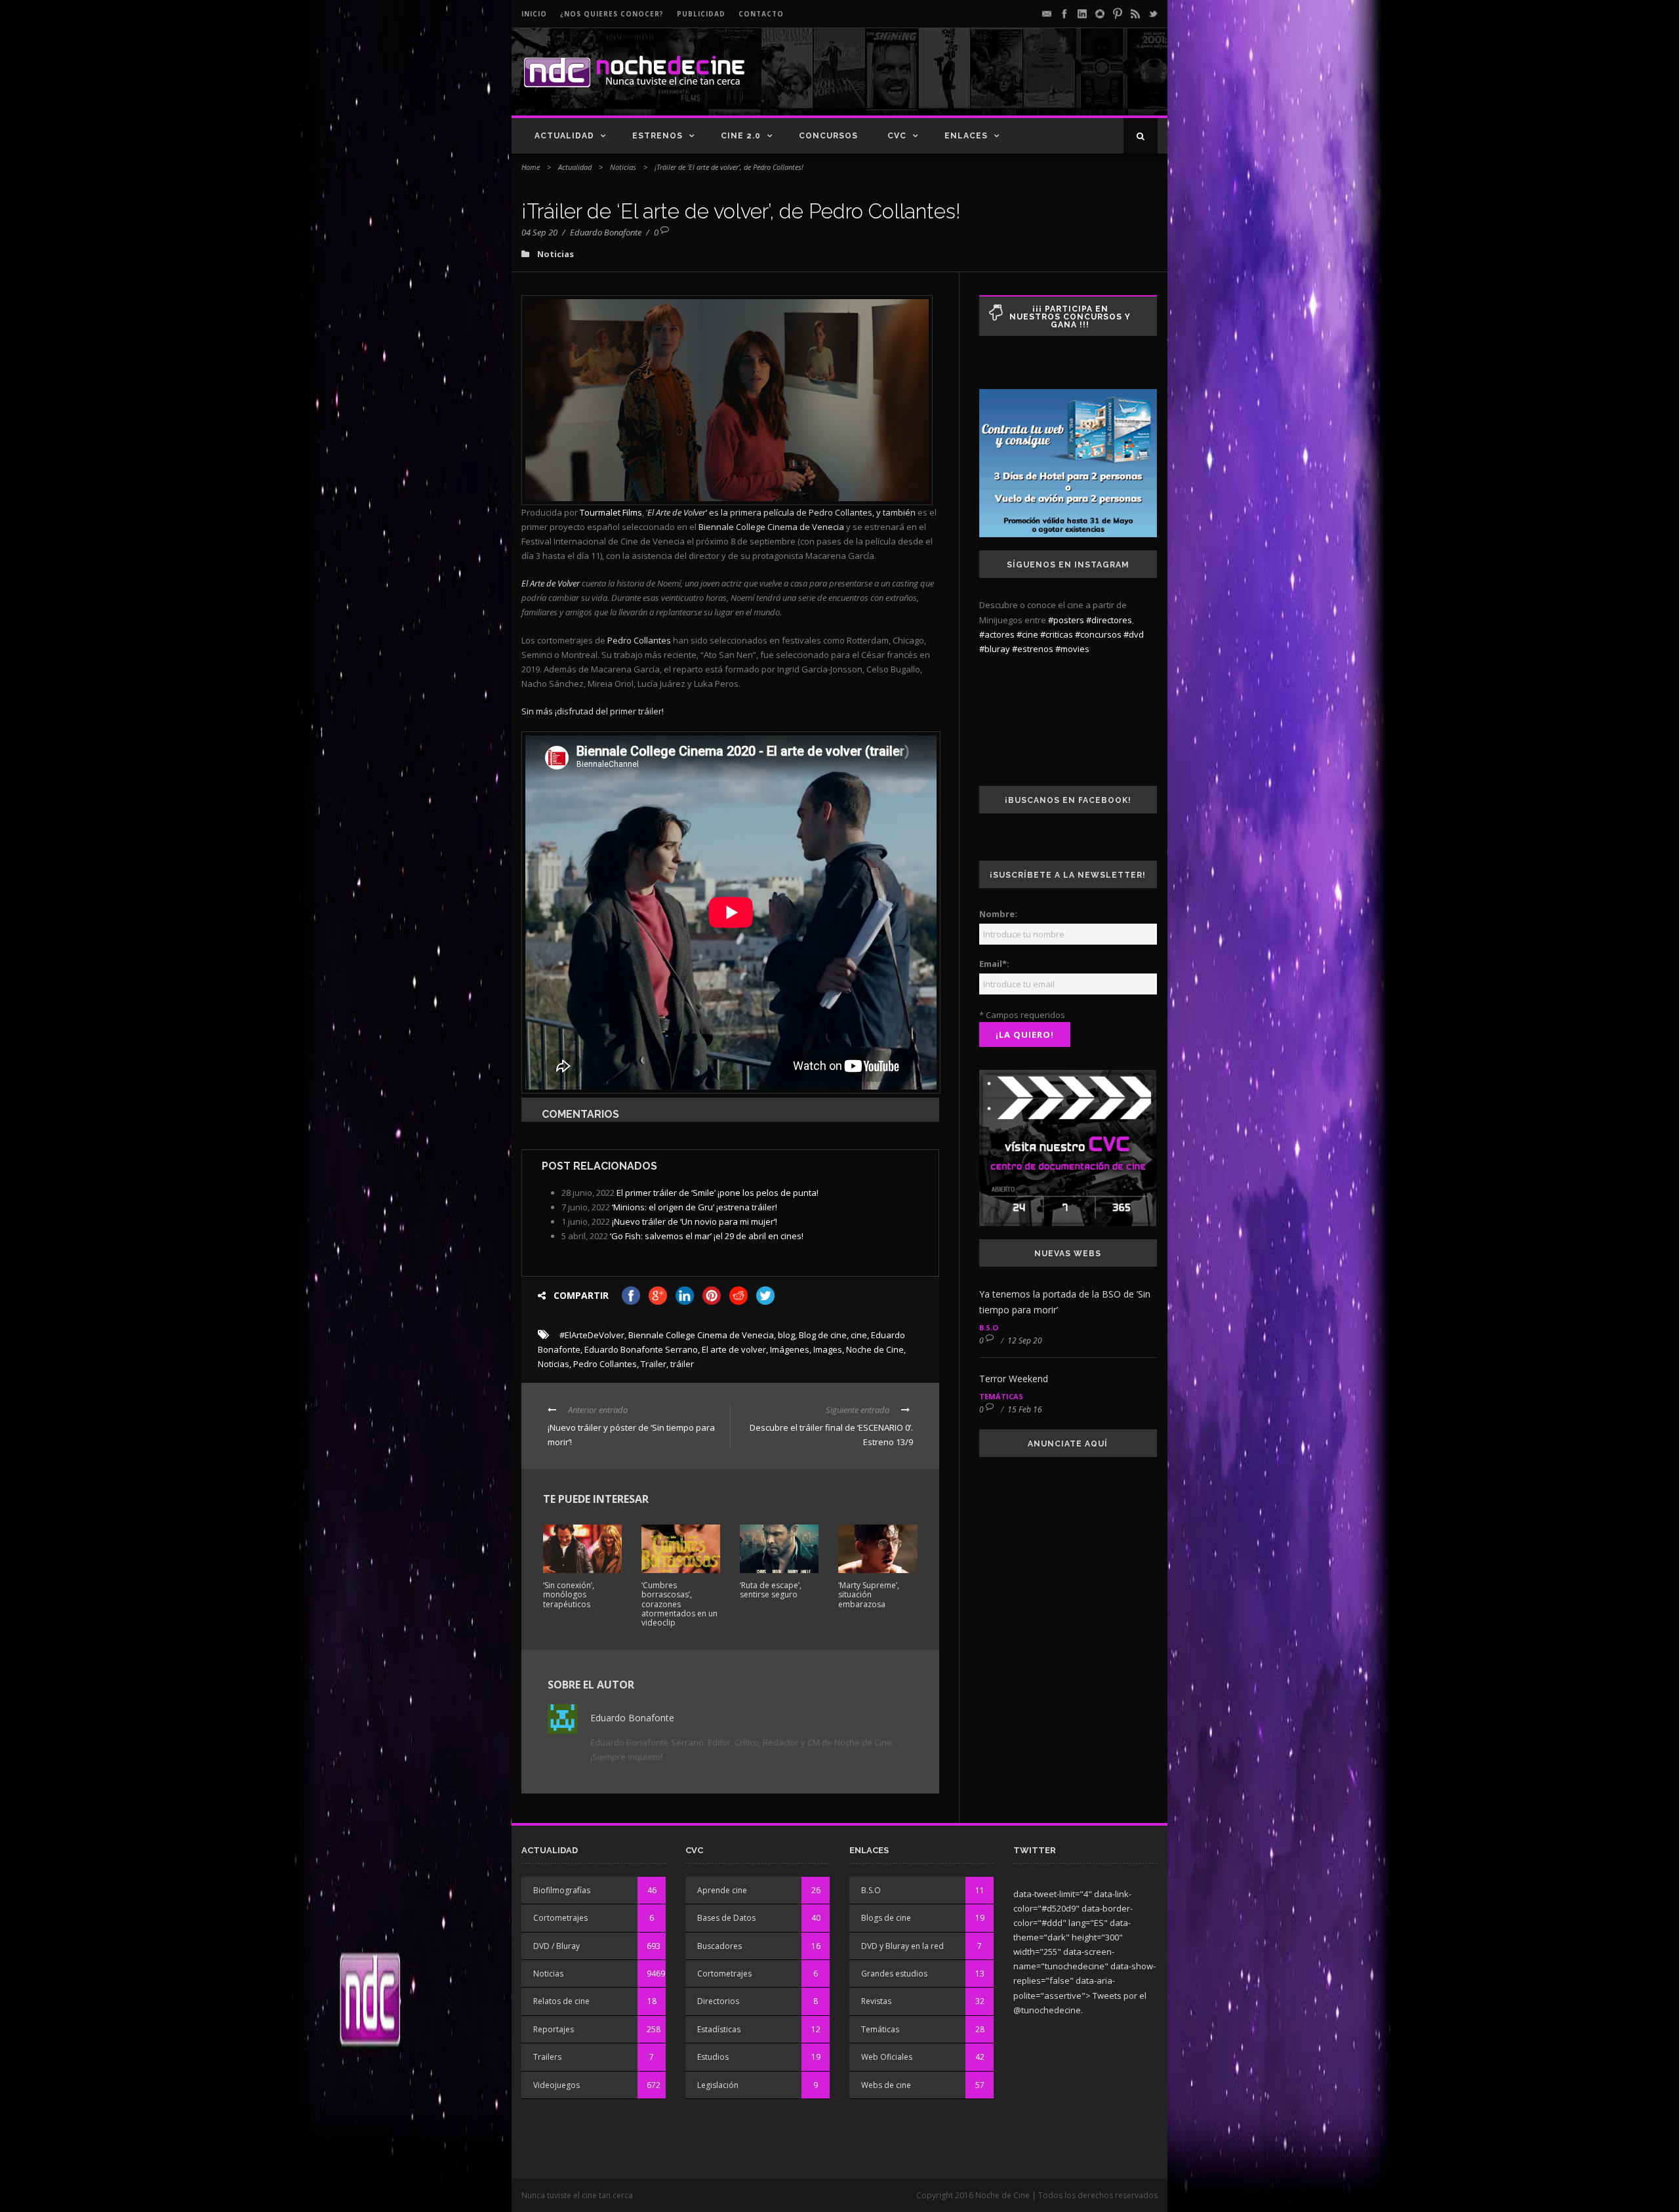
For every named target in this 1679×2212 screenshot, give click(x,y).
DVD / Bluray (556, 1946)
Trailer (654, 1364)
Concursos (828, 136)
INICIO (534, 14)
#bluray (995, 649)
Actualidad (564, 136)
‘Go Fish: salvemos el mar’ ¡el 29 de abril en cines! (707, 1236)
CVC (897, 136)
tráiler (682, 1364)
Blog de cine (823, 1335)
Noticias (623, 167)
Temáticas (1001, 1396)
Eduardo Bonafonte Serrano (641, 1349)
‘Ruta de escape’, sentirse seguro (771, 1590)
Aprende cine (722, 1890)
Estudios (713, 2057)
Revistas (876, 2001)
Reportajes (554, 2029)
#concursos (1098, 634)
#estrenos (1033, 649)
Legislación (718, 2085)
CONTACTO (761, 14)
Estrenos (657, 136)
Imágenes (790, 1349)
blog (786, 1335)
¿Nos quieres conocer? (612, 14)
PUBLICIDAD (701, 14)
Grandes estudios (894, 1974)
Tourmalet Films (611, 512)
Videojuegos (556, 2085)
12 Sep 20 (1025, 1341)
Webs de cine (886, 2085)
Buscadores (719, 1946)
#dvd (1134, 634)
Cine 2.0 (741, 136)
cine (859, 1335)
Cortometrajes (560, 1918)
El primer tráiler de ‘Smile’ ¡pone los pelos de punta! (718, 1193)
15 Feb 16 (1025, 1409)
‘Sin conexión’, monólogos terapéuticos (569, 1595)
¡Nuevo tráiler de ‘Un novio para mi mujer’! (695, 1221)
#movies (1072, 649)
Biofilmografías (562, 1890)
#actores (997, 634)
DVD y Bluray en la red (902, 1946)
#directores (1109, 620)
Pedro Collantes (605, 1364)
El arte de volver (734, 1349)
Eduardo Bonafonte (606, 232)
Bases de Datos (726, 1918)
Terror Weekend (1014, 1379)
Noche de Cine (875, 1349)
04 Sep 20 (539, 232)
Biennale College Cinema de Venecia (701, 1335)
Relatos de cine (561, 2001)
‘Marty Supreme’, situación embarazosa (869, 1595)
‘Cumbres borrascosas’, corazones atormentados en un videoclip (679, 1604)
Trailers (547, 2057)
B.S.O (989, 1327)
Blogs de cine (886, 1918)
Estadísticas (719, 2029)
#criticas (1057, 634)
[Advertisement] (1004, 83)
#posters (1066, 620)
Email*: (994, 964)
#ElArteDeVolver (592, 1335)
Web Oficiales (887, 2057)
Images (828, 1349)
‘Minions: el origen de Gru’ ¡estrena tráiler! (695, 1207)
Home (531, 167)
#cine (1027, 634)
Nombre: (998, 914)
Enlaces (966, 136)
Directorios (718, 2001)
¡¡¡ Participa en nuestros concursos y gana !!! (1070, 317)
